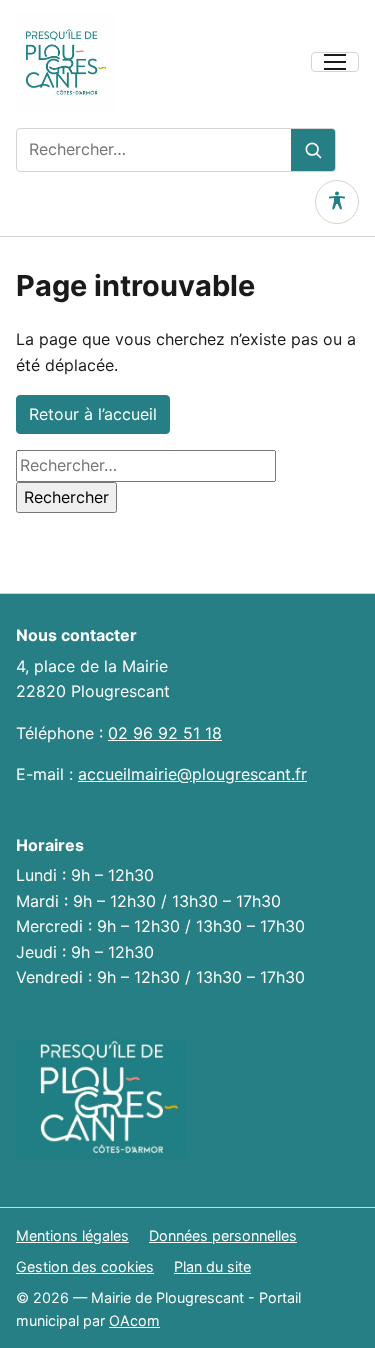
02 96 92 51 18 (165, 733)
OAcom (134, 1320)
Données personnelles (223, 1235)
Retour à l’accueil (93, 414)
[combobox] (154, 150)
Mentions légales (72, 1235)
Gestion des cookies (85, 1266)
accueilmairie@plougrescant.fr (192, 774)
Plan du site (212, 1266)
